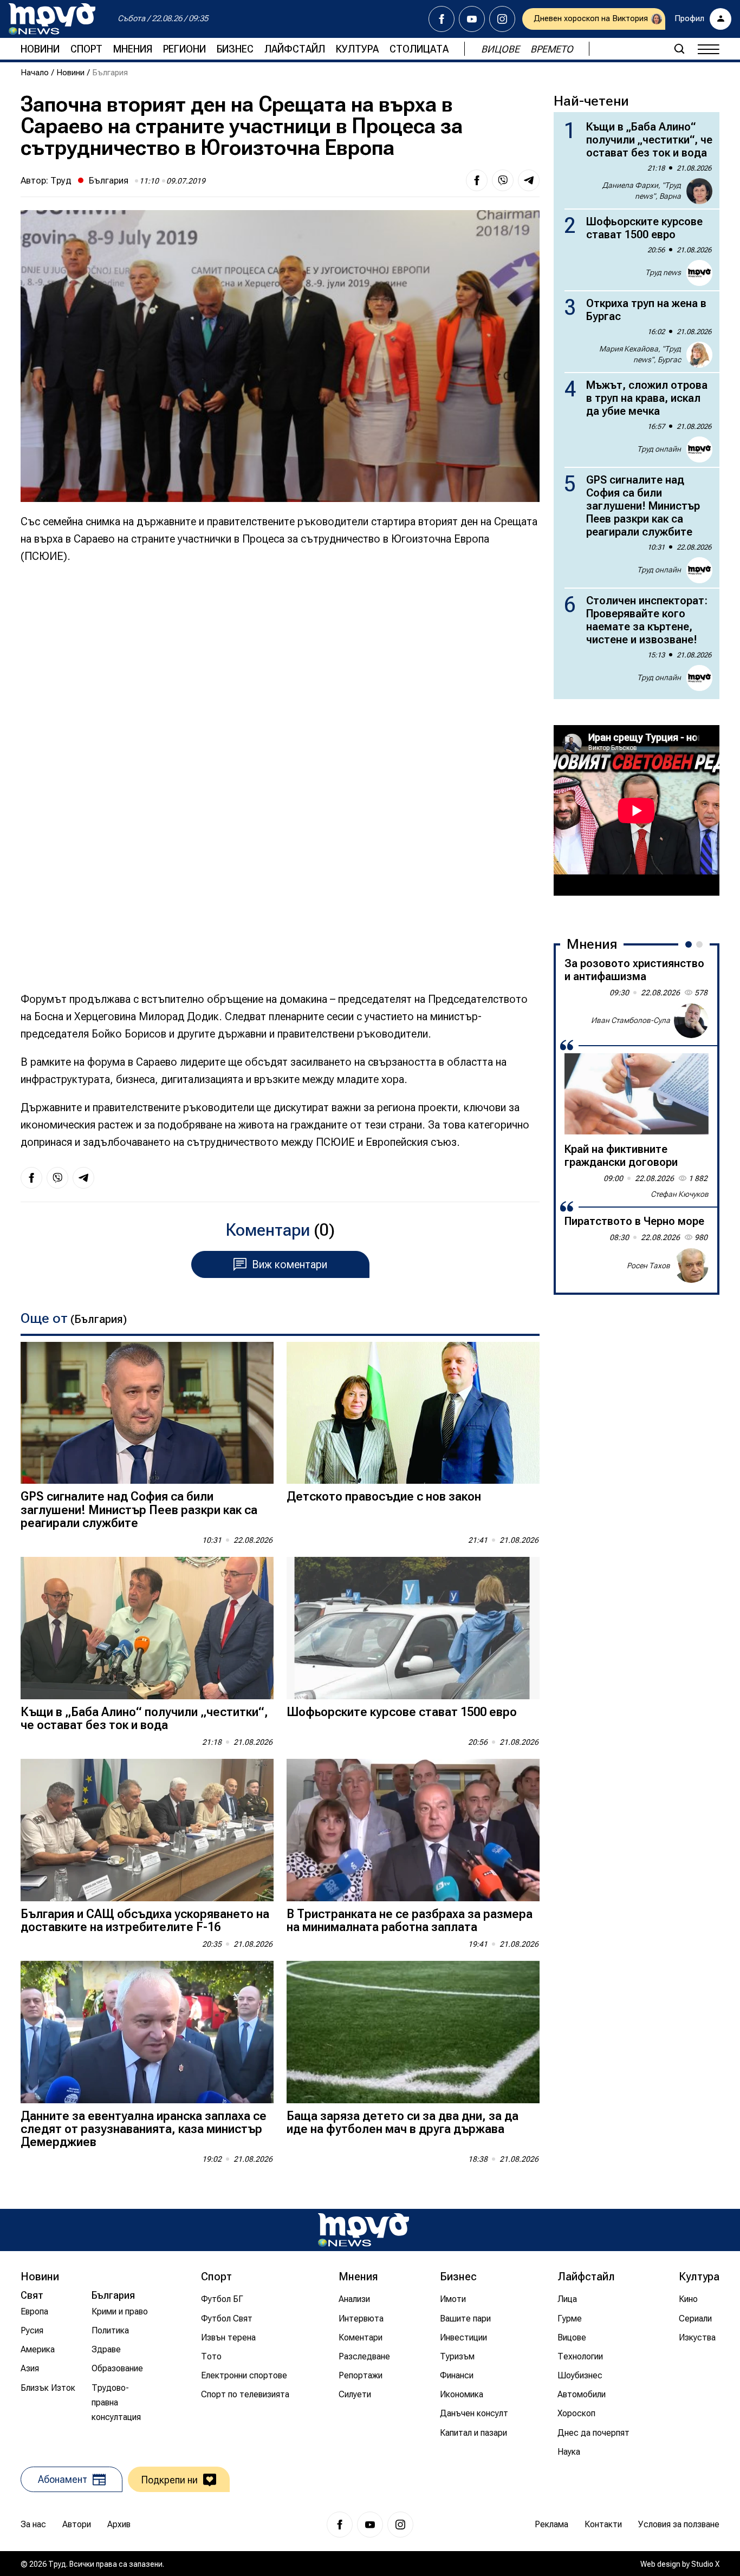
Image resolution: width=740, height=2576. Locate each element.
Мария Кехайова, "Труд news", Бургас (640, 354)
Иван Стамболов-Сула (631, 1020)
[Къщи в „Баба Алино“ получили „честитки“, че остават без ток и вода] (147, 1628)
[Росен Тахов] (691, 1266)
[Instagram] (502, 19)
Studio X (705, 2564)
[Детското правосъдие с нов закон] (413, 1413)
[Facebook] (442, 19)
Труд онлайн (659, 449)
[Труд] (363, 2230)
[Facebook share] (477, 180)
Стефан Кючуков (680, 1194)
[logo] (52, 19)
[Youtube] (472, 19)
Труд (61, 180)
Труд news (663, 272)
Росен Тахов (648, 1265)
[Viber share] (503, 180)
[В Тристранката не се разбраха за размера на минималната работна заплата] (413, 1830)
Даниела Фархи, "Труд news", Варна (642, 191)
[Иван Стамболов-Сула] (691, 1021)
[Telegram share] (529, 180)
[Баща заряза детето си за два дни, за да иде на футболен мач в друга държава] (413, 2032)
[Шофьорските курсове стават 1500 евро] (413, 1628)
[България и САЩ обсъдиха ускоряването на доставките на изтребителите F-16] (147, 1830)
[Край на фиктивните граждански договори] (637, 1094)
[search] (679, 49)
